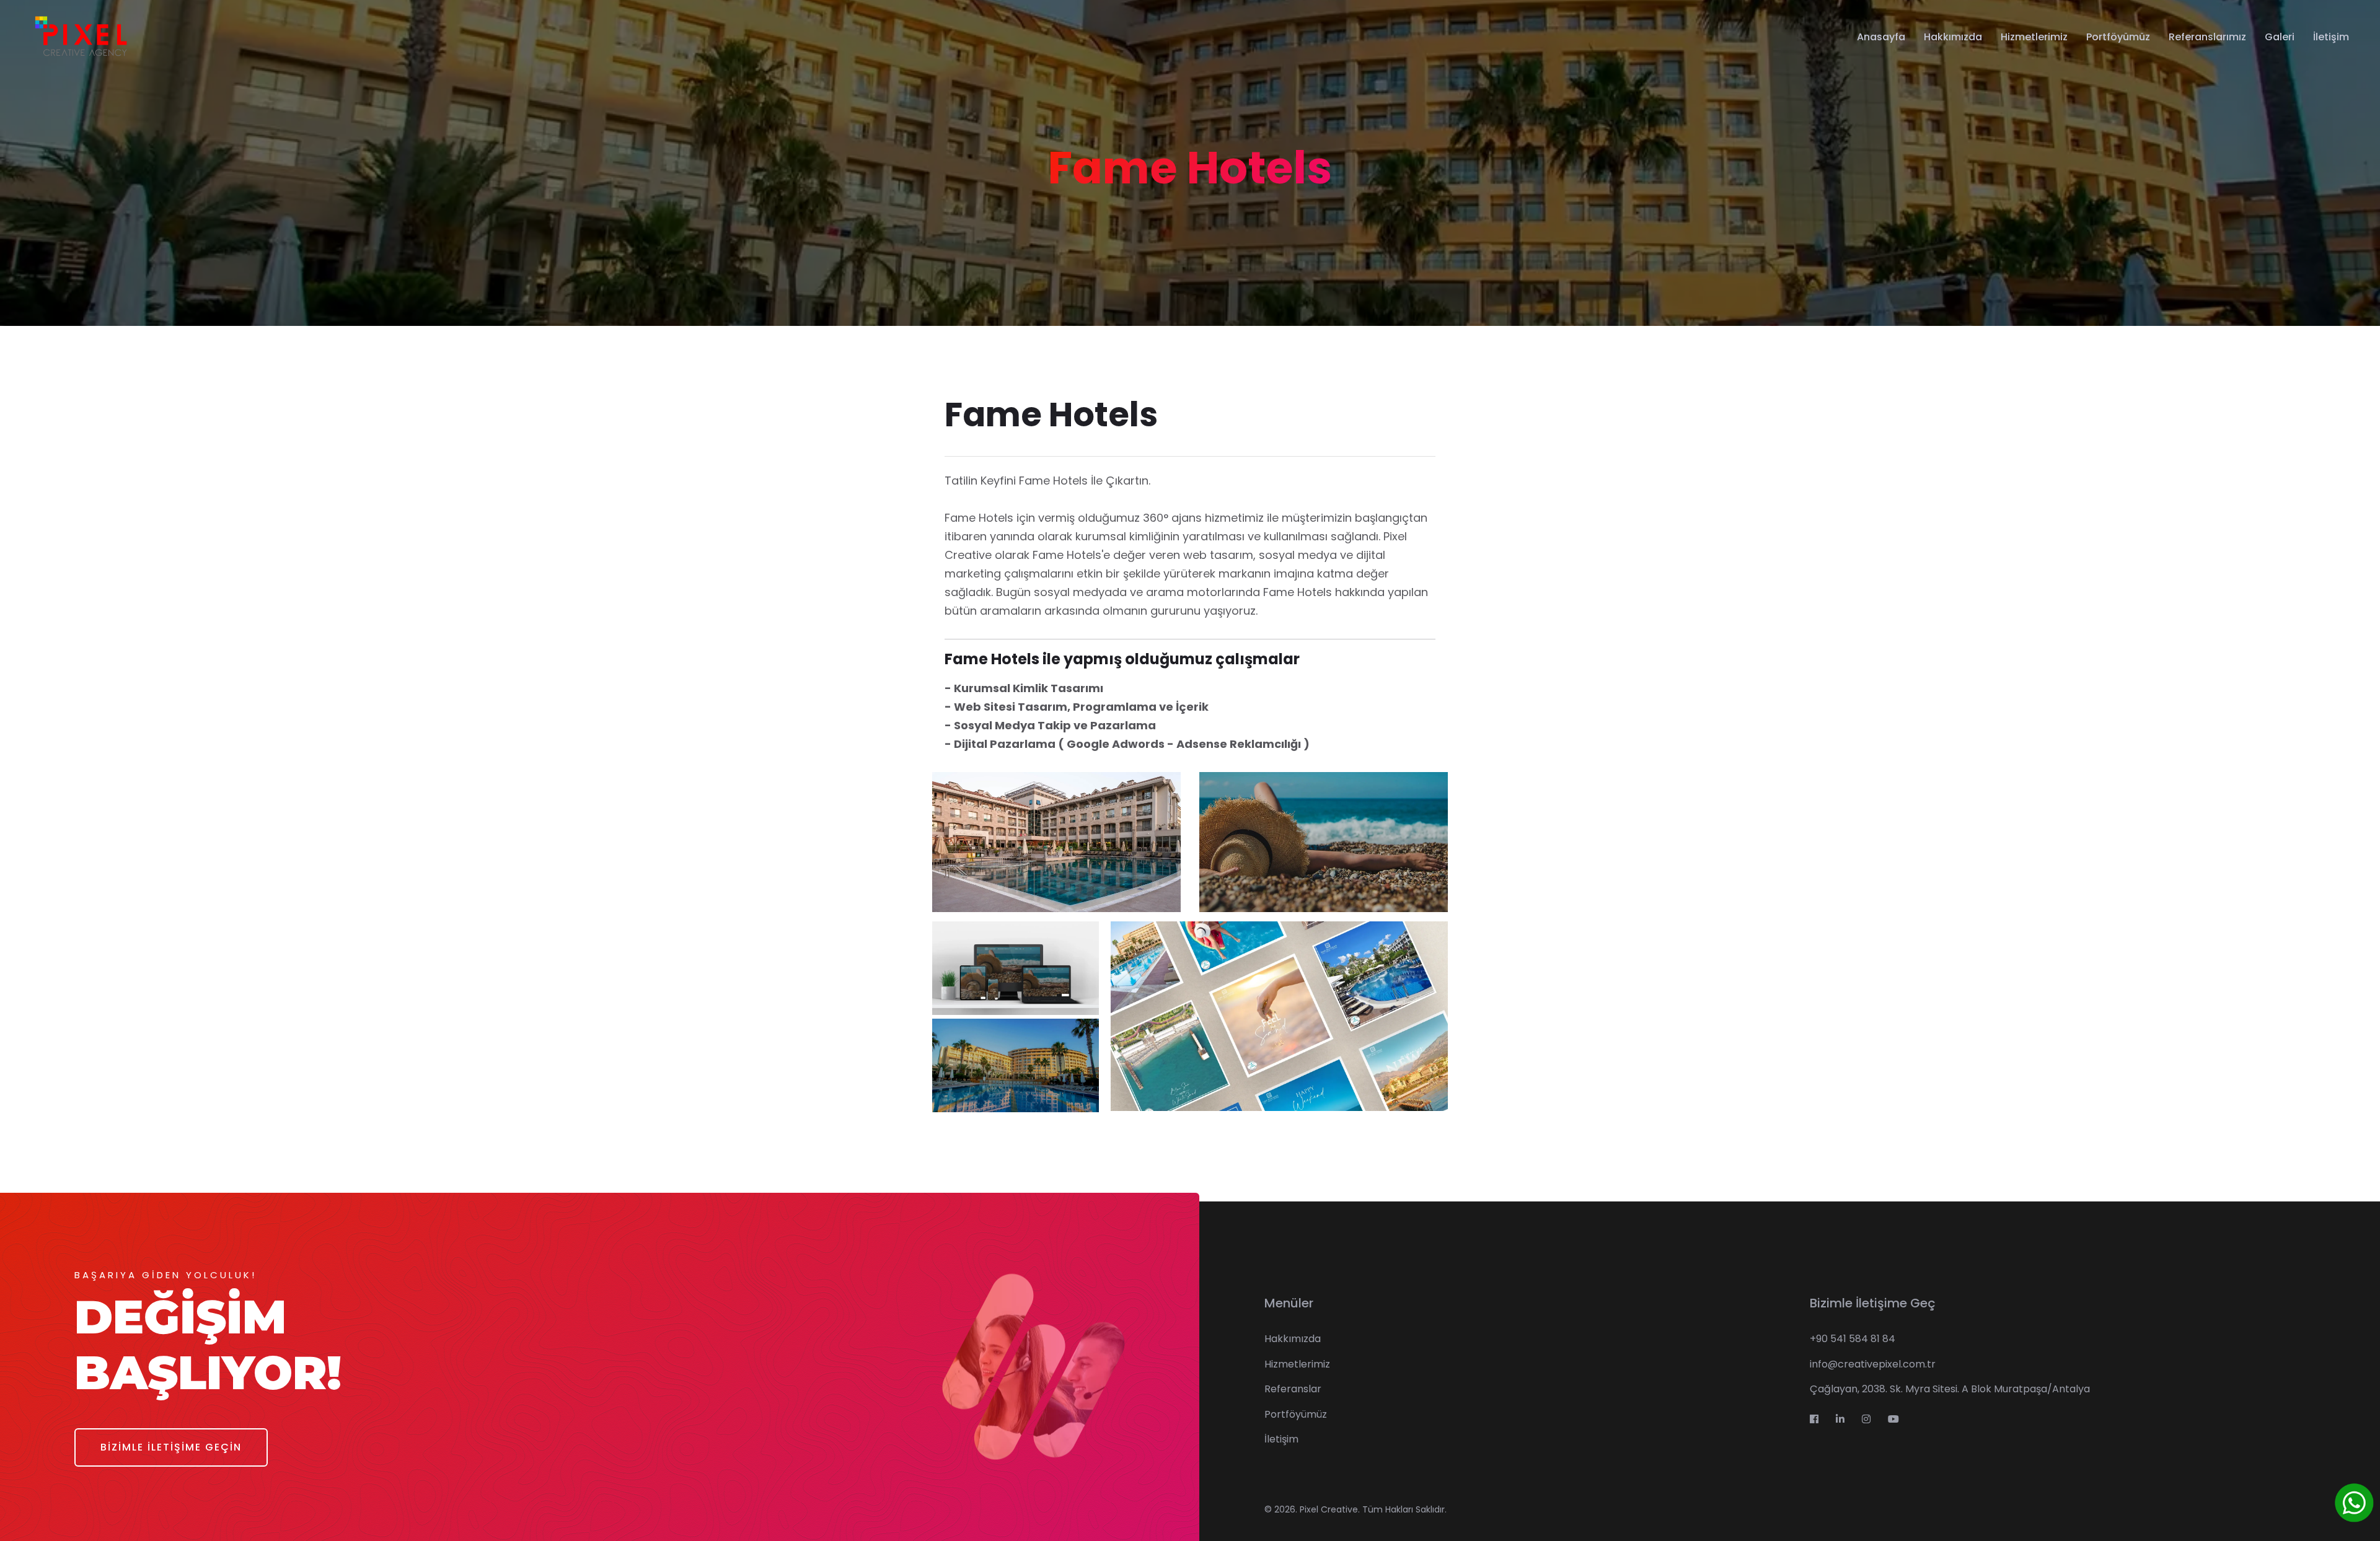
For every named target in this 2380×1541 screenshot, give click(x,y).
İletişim (2331, 37)
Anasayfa (1881, 37)
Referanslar (1293, 1389)
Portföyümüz (2118, 37)
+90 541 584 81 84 (1853, 1339)
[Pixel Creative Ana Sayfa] (80, 37)
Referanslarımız (2207, 37)
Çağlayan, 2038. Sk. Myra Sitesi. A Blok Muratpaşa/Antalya (1950, 1389)
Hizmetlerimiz (2034, 37)
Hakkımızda (1953, 37)
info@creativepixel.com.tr (1873, 1364)
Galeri (2280, 37)
